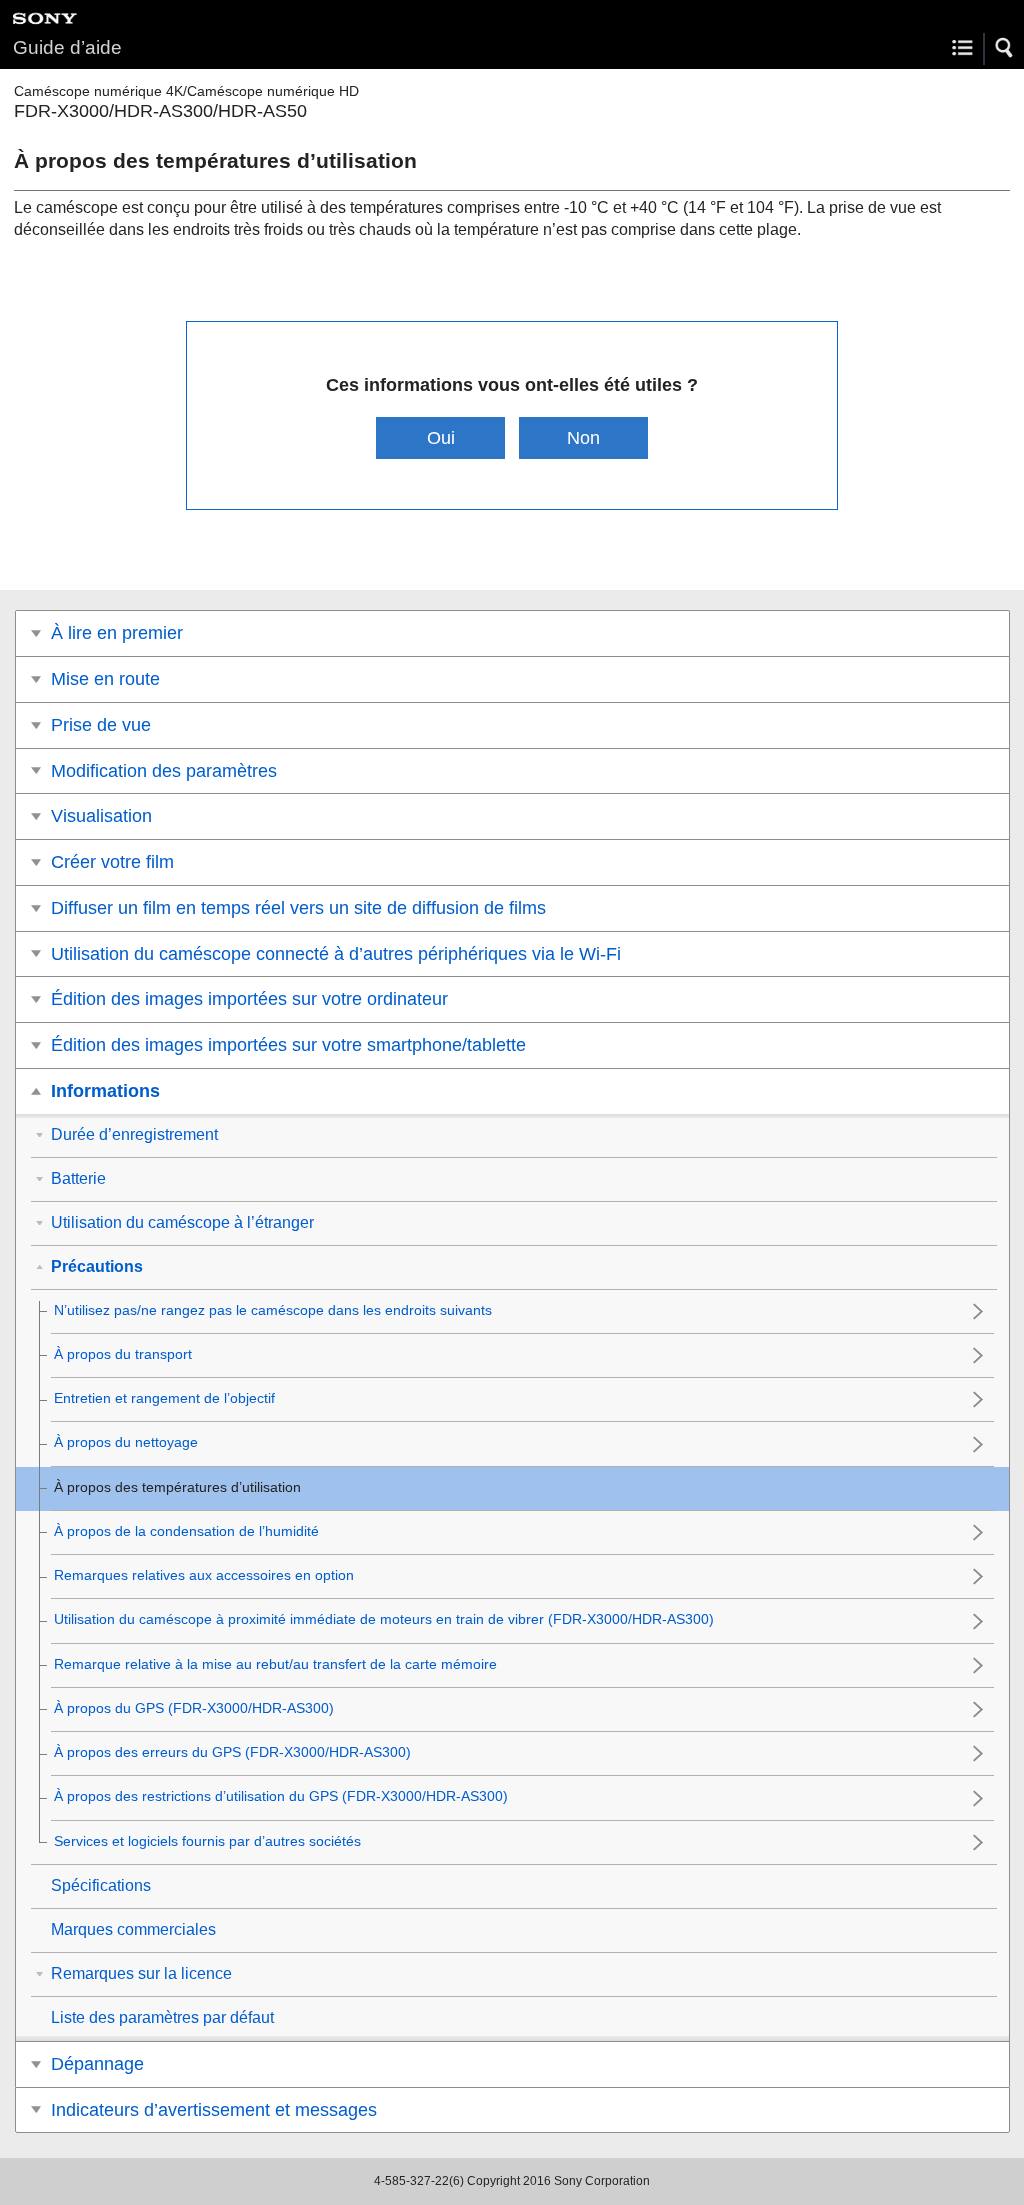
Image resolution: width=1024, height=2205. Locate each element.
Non (583, 437)
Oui (441, 437)
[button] (1005, 48)
